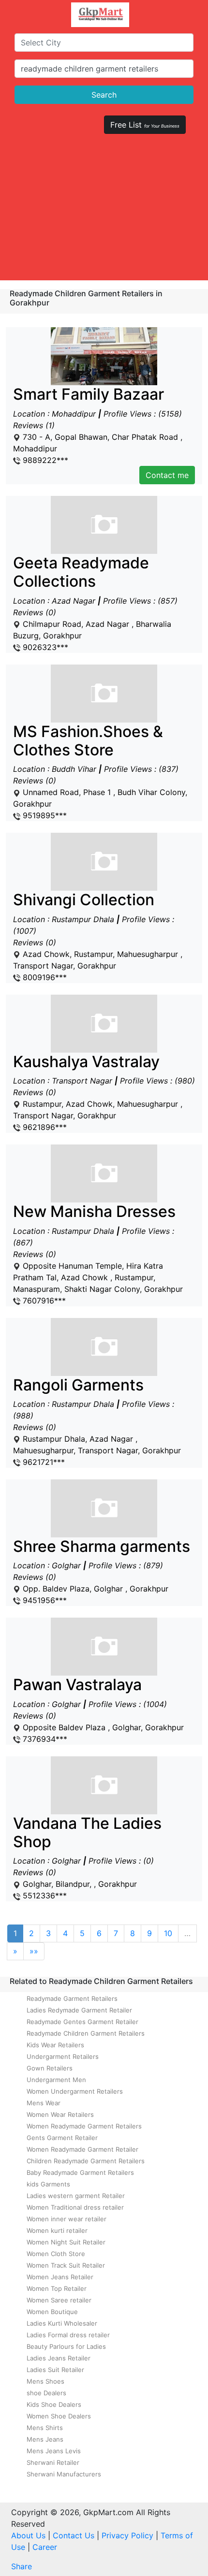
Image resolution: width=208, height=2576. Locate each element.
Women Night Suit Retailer (66, 2242)
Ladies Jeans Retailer (59, 2358)
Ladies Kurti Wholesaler (62, 2323)
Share (22, 2566)
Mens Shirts (45, 2428)
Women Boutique (52, 2312)
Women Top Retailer (57, 2288)
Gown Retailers (50, 2068)
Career (45, 2547)
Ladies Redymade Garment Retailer (79, 2010)
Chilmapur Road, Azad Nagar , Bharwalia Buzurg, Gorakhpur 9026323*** (95, 603)
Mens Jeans (45, 2439)
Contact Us (74, 2535)
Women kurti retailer (57, 2230)
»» (34, 1951)
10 (168, 1933)
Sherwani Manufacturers (64, 2474)
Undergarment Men (56, 2080)
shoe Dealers (46, 2393)
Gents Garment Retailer (62, 2138)
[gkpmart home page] (100, 15)
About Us (28, 2535)
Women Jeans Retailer (60, 2277)
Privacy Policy (127, 2535)
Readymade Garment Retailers (72, 1998)
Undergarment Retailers (63, 2056)
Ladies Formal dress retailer (68, 2335)
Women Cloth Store (56, 2254)
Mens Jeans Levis (54, 2451)
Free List (145, 125)
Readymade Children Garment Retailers (86, 2033)
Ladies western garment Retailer (76, 2196)
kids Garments (48, 2184)
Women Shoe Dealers (59, 2416)
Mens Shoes (45, 2381)
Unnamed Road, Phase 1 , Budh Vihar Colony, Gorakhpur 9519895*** (100, 772)
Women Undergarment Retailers (75, 2091)
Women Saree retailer (59, 2300)
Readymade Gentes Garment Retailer (82, 2022)
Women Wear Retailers (60, 2114)
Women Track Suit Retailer (66, 2265)
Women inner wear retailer (67, 2219)
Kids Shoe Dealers (54, 2404)
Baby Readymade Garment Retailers (80, 2172)
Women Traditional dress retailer (75, 2207)
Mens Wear (44, 2103)
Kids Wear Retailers (55, 2045)
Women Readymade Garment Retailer (82, 2149)
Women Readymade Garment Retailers (84, 2126)
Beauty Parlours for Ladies (66, 2346)
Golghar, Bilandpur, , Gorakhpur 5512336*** (87, 1858)
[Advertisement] (104, 211)
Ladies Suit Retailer (55, 2370)
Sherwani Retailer (53, 2462)
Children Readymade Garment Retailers (86, 2161)
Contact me (167, 475)
